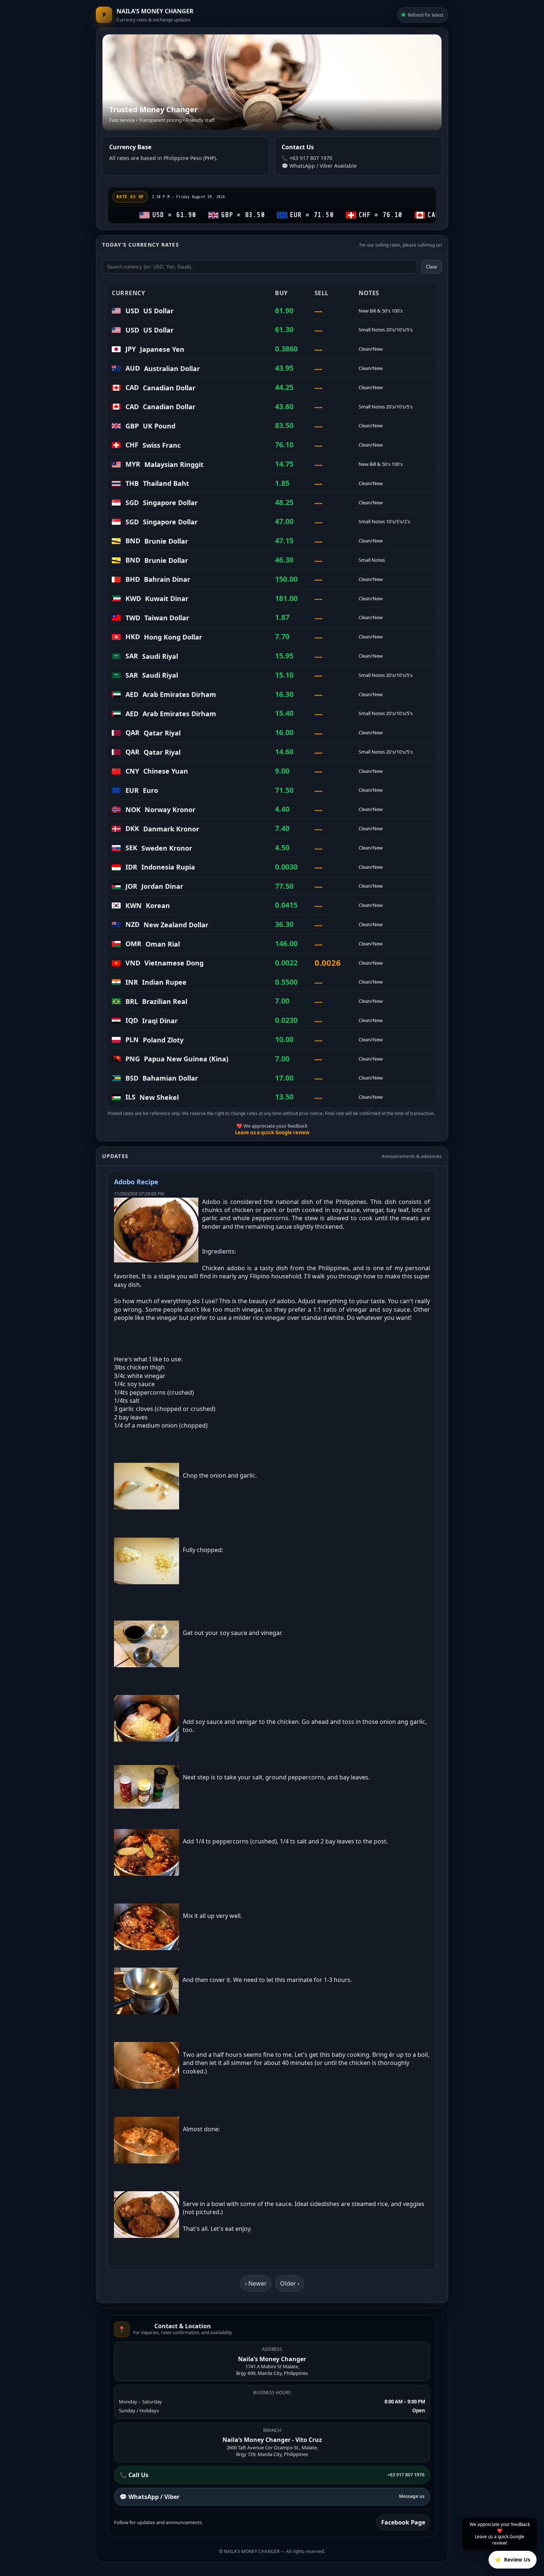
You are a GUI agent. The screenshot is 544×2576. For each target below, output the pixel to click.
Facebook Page (403, 2522)
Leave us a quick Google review (272, 1132)
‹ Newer (256, 2283)
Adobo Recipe (136, 1182)
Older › (290, 2283)
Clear (431, 267)
